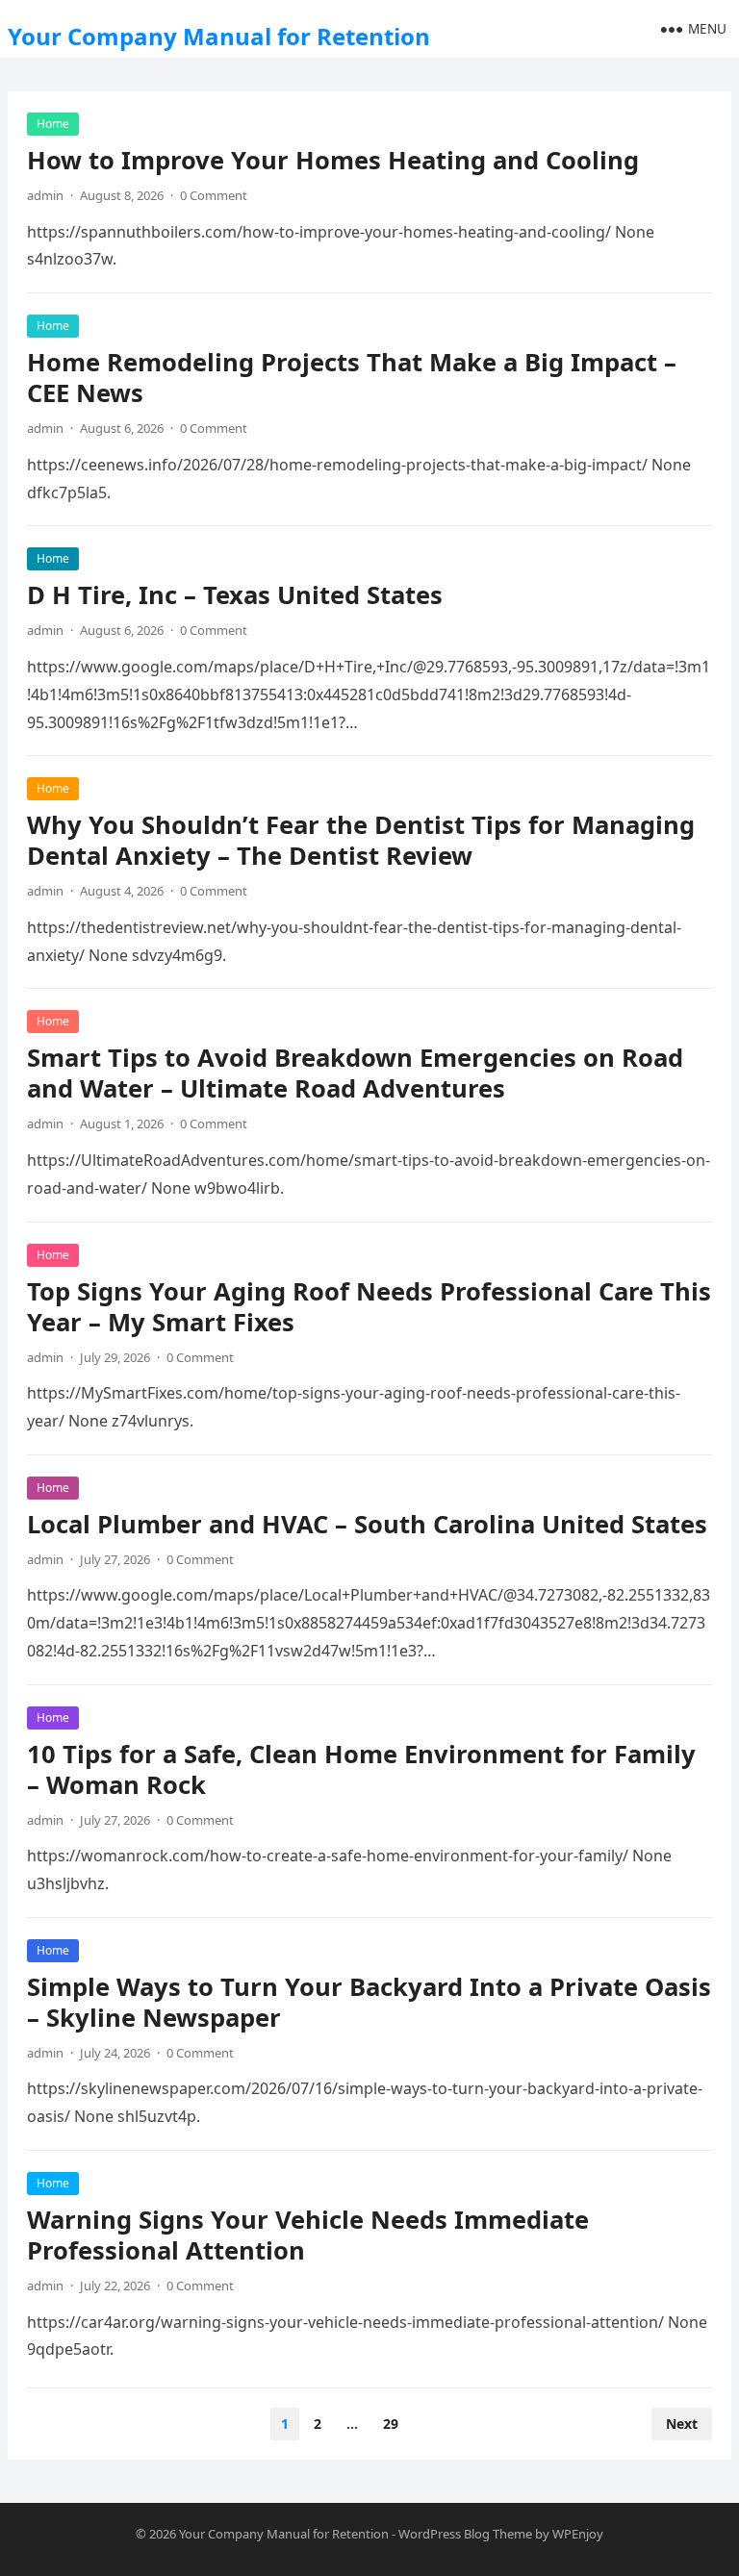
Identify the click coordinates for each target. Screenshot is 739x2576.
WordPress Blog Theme (465, 2534)
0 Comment (214, 195)
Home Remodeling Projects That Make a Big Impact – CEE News (352, 378)
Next (682, 2424)
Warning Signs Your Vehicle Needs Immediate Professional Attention (308, 2235)
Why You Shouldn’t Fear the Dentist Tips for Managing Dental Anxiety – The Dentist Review (361, 840)
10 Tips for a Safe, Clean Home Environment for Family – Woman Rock (361, 1769)
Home (53, 124)
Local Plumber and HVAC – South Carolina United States (367, 1524)
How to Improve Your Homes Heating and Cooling (333, 160)
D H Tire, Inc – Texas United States (235, 595)
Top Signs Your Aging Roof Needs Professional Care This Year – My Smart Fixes (369, 1307)
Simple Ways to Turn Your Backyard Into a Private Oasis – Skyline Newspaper (369, 2002)
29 (391, 2424)
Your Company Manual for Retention (219, 36)
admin (45, 195)
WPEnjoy (578, 2534)
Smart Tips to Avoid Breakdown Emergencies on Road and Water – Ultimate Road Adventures (355, 1073)
